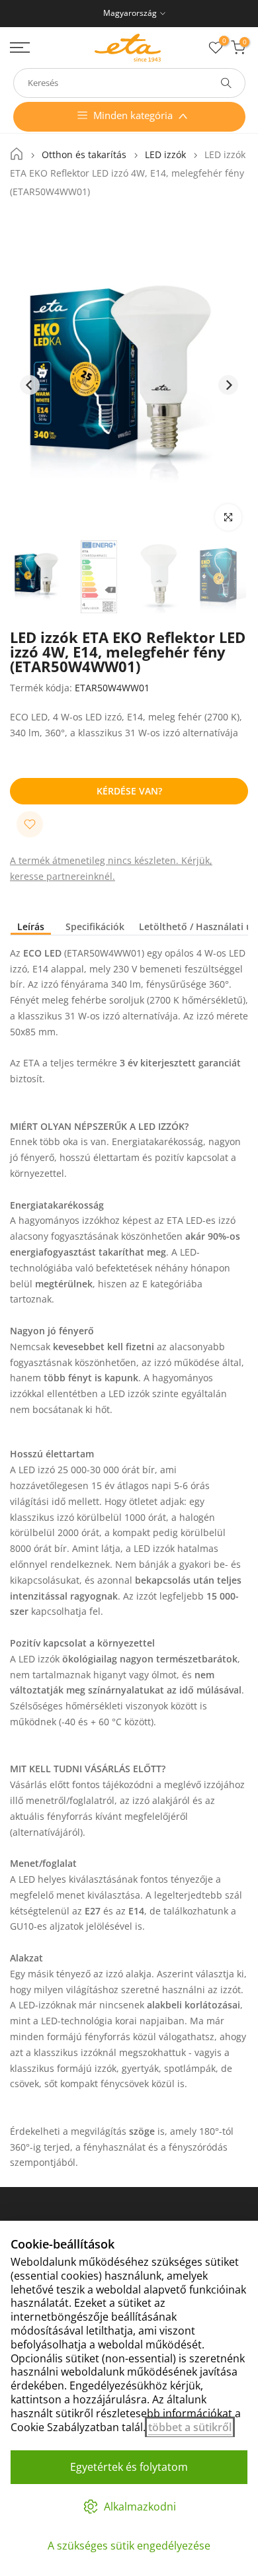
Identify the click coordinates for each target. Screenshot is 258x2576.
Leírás (31, 927)
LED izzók (165, 155)
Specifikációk (95, 927)
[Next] (228, 385)
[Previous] (30, 385)
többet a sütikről (190, 2427)
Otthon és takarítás (84, 155)
